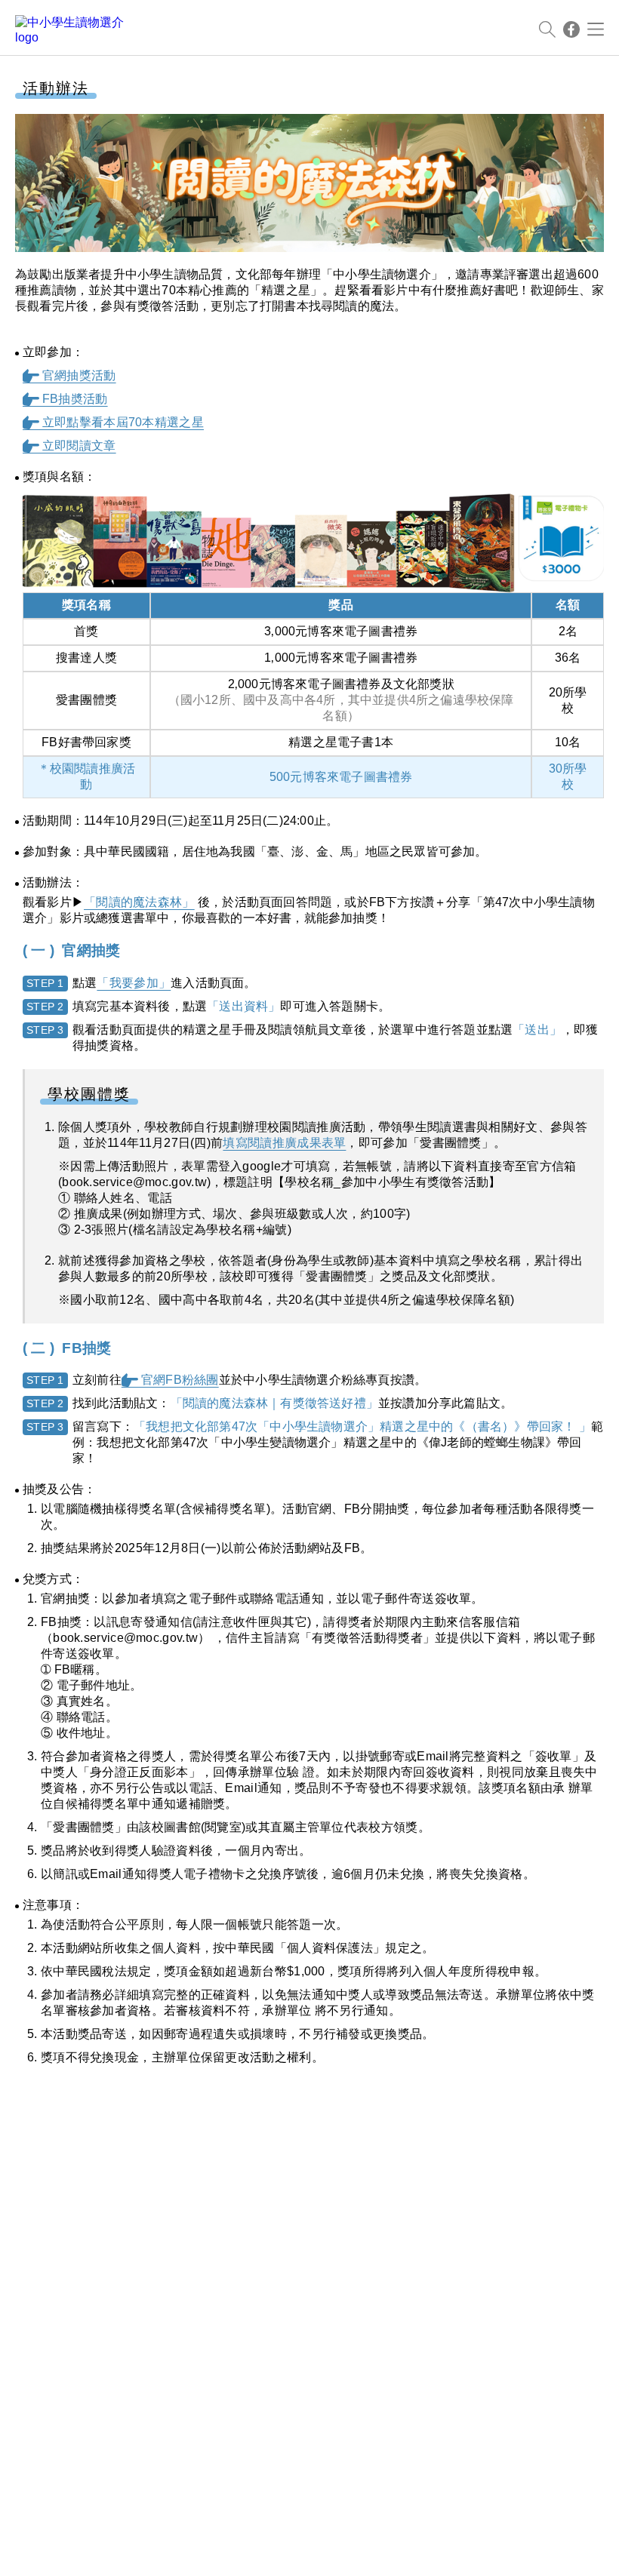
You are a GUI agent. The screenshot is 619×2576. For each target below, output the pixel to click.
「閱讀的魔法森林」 (139, 902)
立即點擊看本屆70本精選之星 (113, 422)
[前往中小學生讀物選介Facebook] (571, 29)
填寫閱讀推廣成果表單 (284, 1143)
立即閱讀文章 (69, 446)
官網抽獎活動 (69, 375)
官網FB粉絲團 (170, 1380)
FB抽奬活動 (65, 399)
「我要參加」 (134, 983)
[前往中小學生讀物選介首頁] (72, 29)
